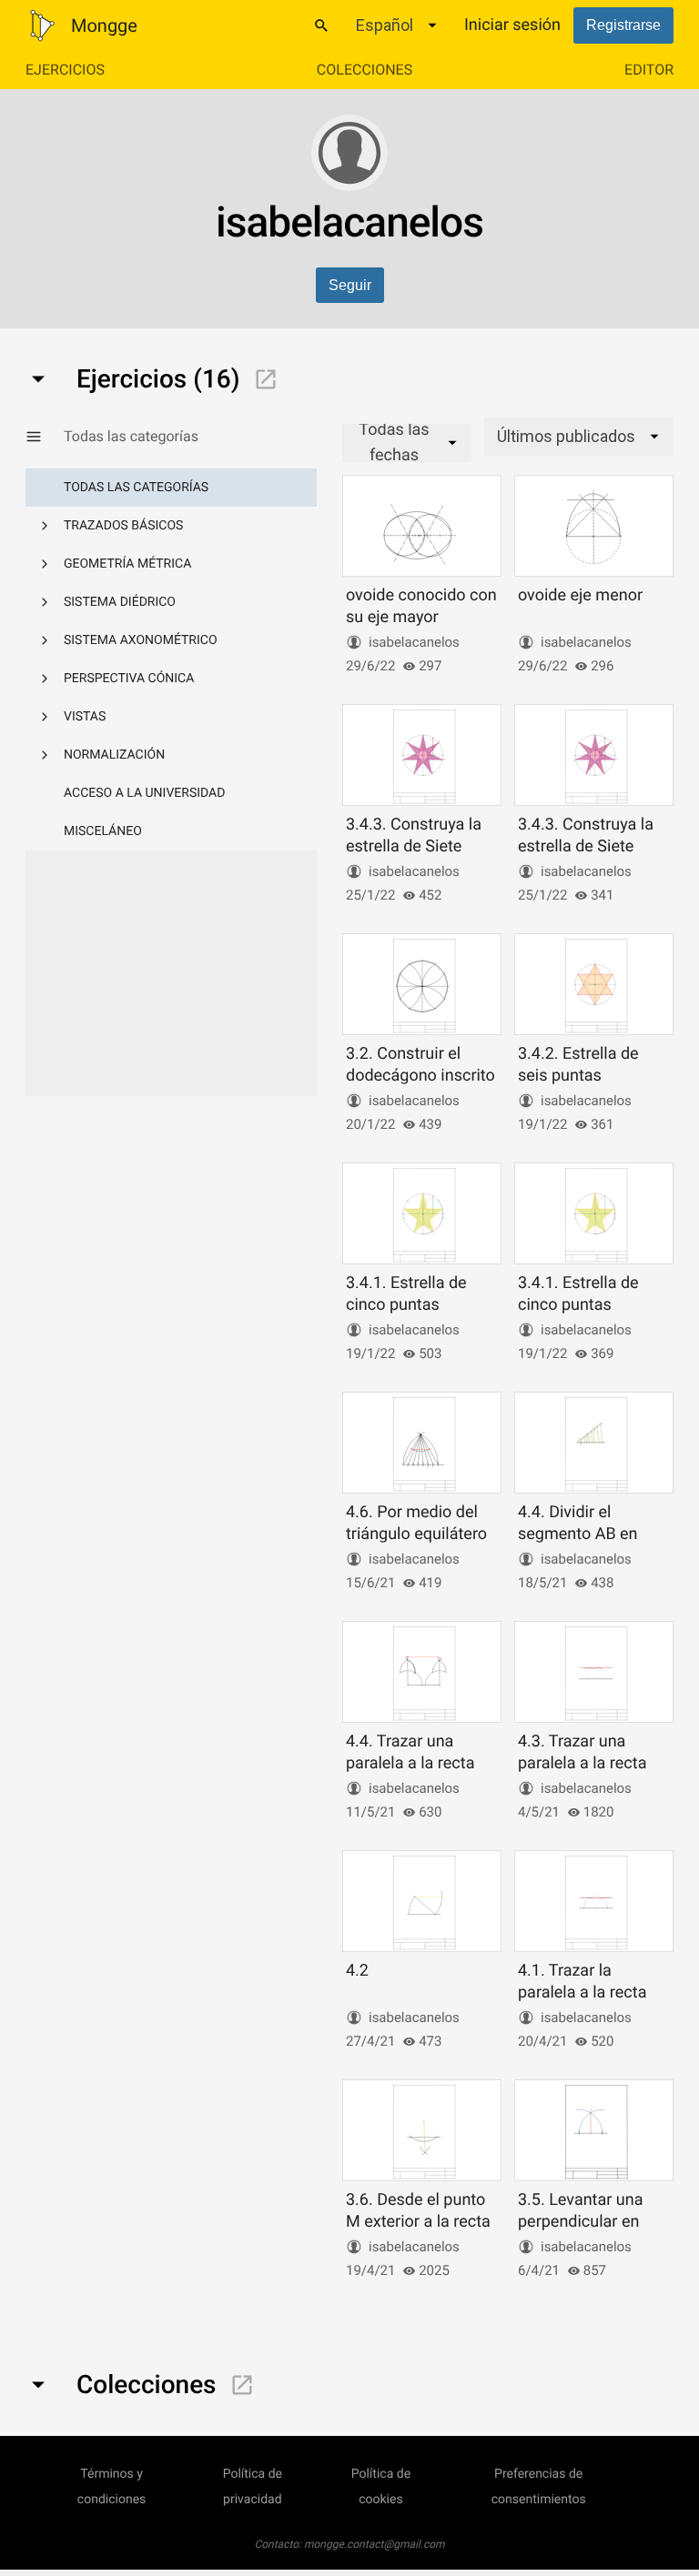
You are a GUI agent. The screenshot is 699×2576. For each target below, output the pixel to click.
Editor (649, 70)
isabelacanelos (414, 642)
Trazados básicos (123, 526)
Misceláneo (103, 831)
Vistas (85, 717)
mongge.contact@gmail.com (375, 2544)
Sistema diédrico (120, 602)
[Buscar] (321, 25)
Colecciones (365, 70)
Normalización (114, 755)
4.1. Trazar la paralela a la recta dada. (582, 1992)
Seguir (350, 285)
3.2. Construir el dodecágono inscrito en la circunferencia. (420, 1075)
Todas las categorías (136, 488)
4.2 (357, 1971)
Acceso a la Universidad (144, 793)
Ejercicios (65, 70)
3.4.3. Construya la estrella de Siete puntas (414, 846)
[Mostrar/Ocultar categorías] (45, 437)
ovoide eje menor (580, 595)
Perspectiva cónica (129, 679)
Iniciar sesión (512, 25)
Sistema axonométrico (141, 640)
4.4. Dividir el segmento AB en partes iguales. (578, 1534)
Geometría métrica (127, 564)
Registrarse (623, 25)
